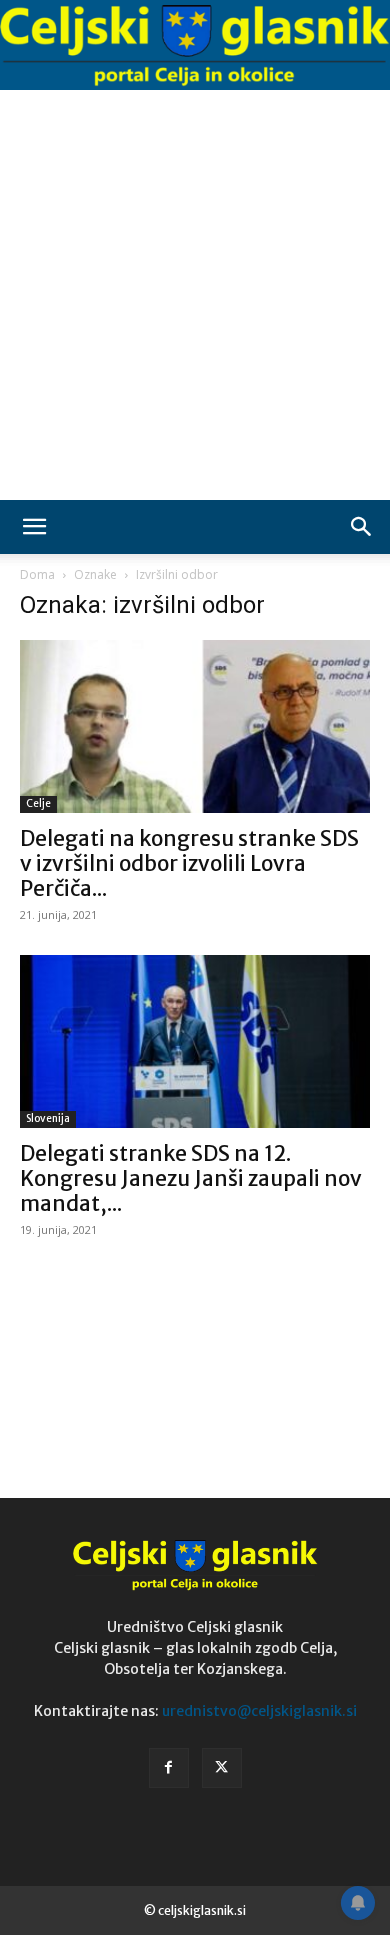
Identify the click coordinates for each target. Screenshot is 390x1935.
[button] (34, 527)
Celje (38, 803)
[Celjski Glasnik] (195, 46)
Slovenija (48, 1118)
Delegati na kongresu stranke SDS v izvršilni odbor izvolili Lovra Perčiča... (189, 863)
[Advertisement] (195, 295)
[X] (222, 1768)
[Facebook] (169, 1768)
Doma (37, 574)
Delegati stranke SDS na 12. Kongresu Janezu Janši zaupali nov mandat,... (191, 1178)
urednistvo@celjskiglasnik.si (259, 1711)
